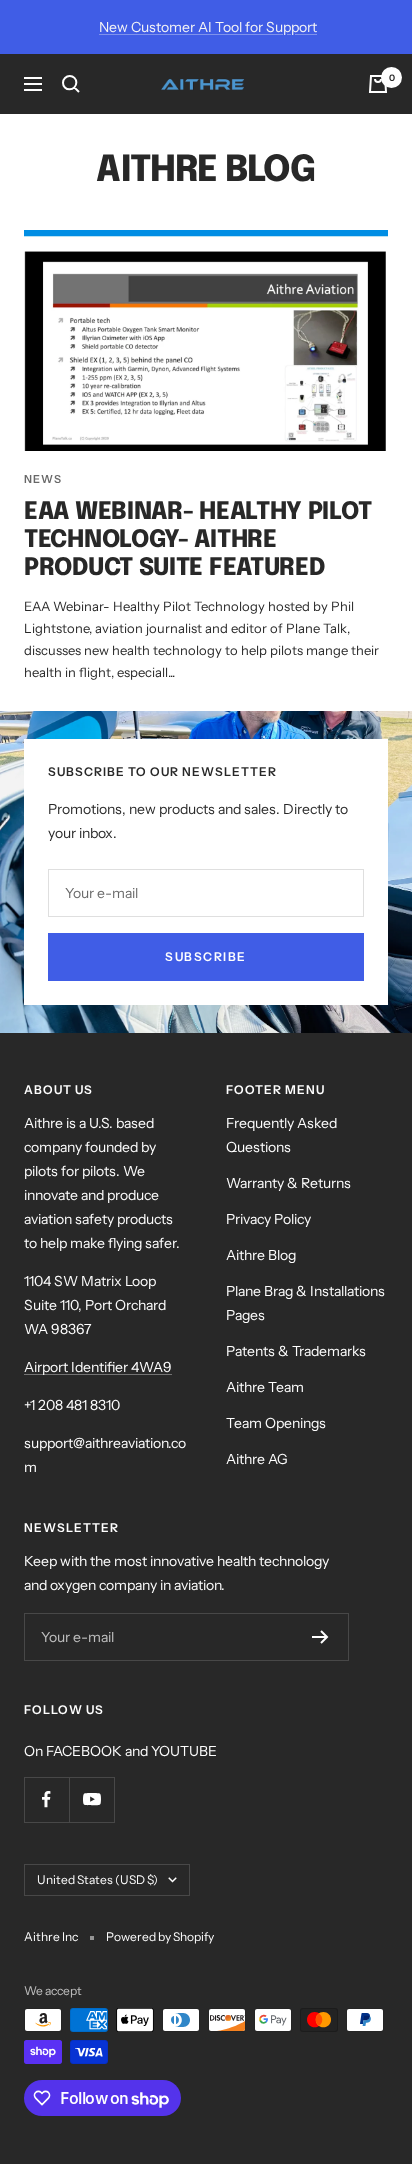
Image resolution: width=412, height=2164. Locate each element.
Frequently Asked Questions (281, 1135)
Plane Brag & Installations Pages (305, 1303)
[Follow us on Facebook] (46, 1799)
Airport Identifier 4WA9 (98, 1367)
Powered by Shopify (160, 1936)
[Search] (71, 84)
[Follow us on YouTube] (91, 1799)
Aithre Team (265, 1387)
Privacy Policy (268, 1219)
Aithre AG (257, 1459)
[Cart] (378, 84)
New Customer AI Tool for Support (208, 27)
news (43, 479)
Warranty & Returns (288, 1183)
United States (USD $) (97, 1879)
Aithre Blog (261, 1255)
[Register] (320, 1637)
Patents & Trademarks (296, 1351)
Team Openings (276, 1423)
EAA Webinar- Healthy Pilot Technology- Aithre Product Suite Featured (197, 540)
